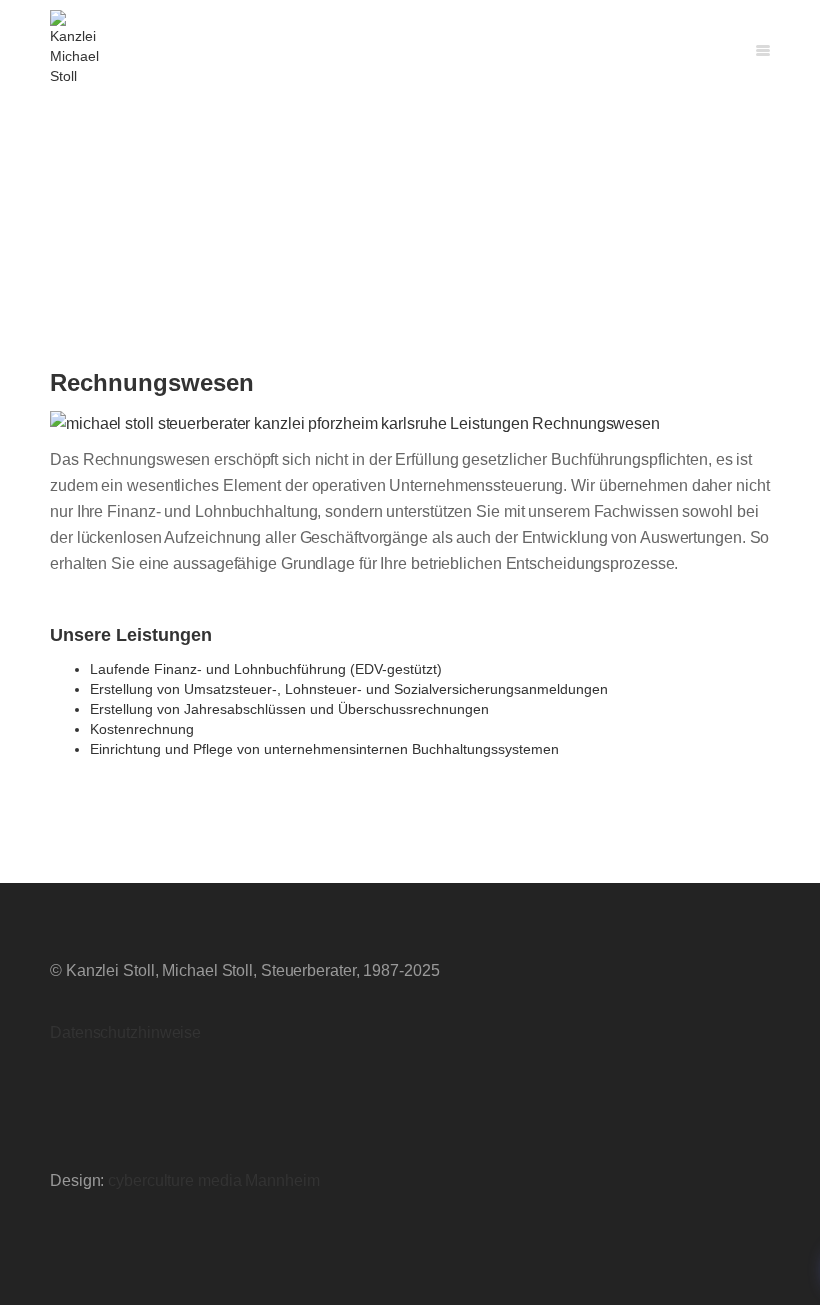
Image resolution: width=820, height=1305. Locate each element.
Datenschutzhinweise (125, 1032)
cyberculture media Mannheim (213, 1180)
